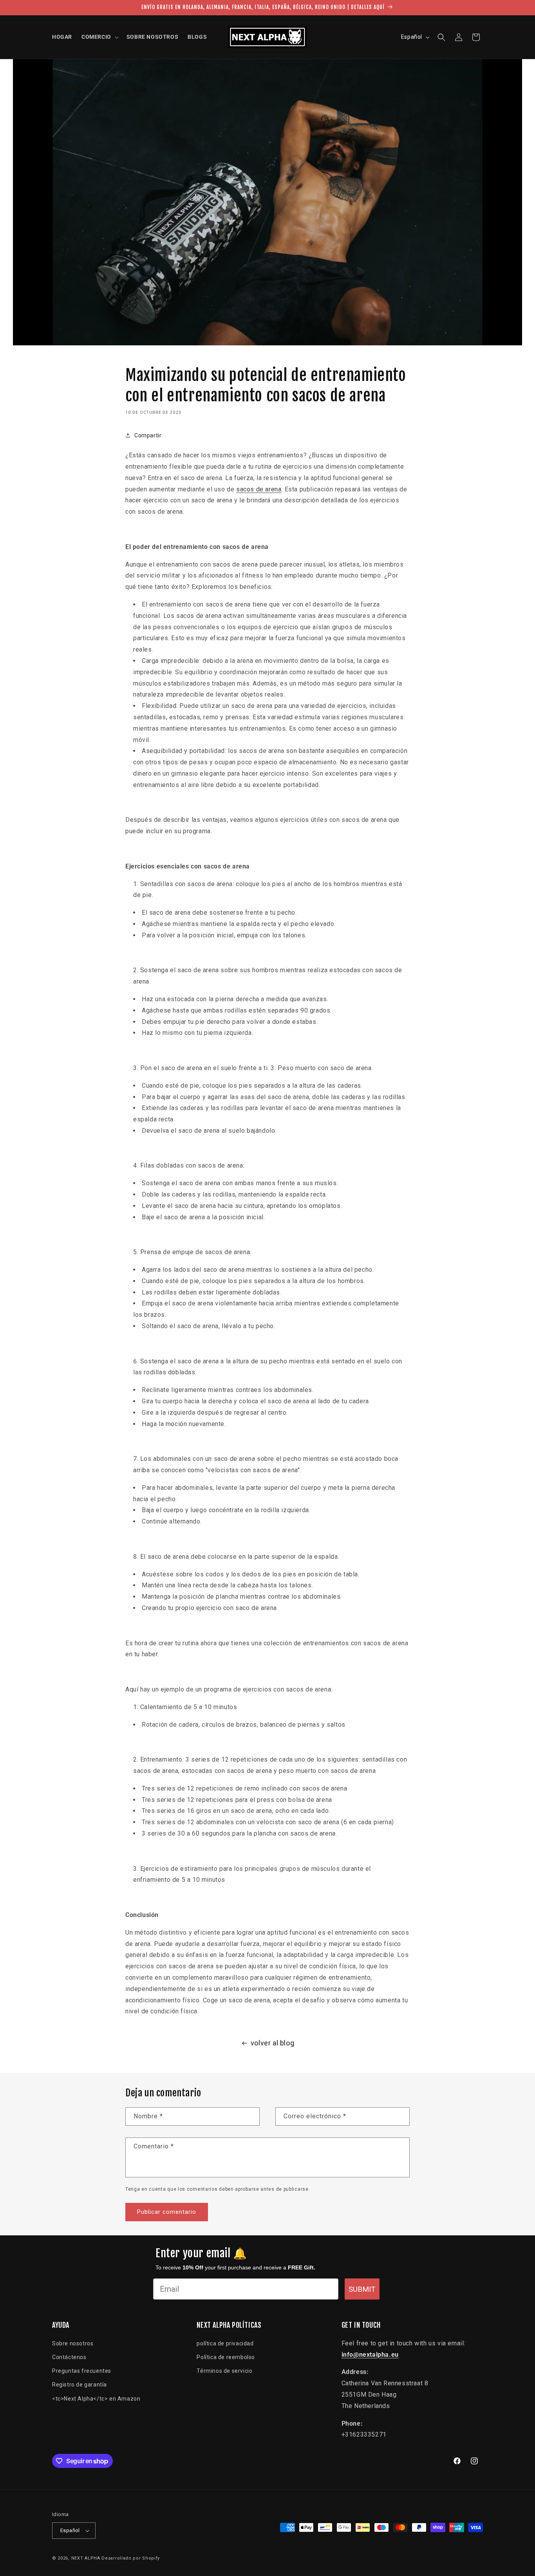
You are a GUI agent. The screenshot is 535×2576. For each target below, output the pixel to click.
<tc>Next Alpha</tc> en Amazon (96, 2399)
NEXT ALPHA (86, 2558)
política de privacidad (225, 2343)
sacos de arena (259, 489)
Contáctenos (69, 2357)
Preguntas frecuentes (82, 2371)
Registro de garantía (80, 2385)
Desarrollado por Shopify (131, 2558)
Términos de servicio (224, 2371)
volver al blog (272, 2043)
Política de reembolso (226, 2357)
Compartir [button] (148, 435)
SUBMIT (362, 2289)
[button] (99, 37)
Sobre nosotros (73, 2343)
